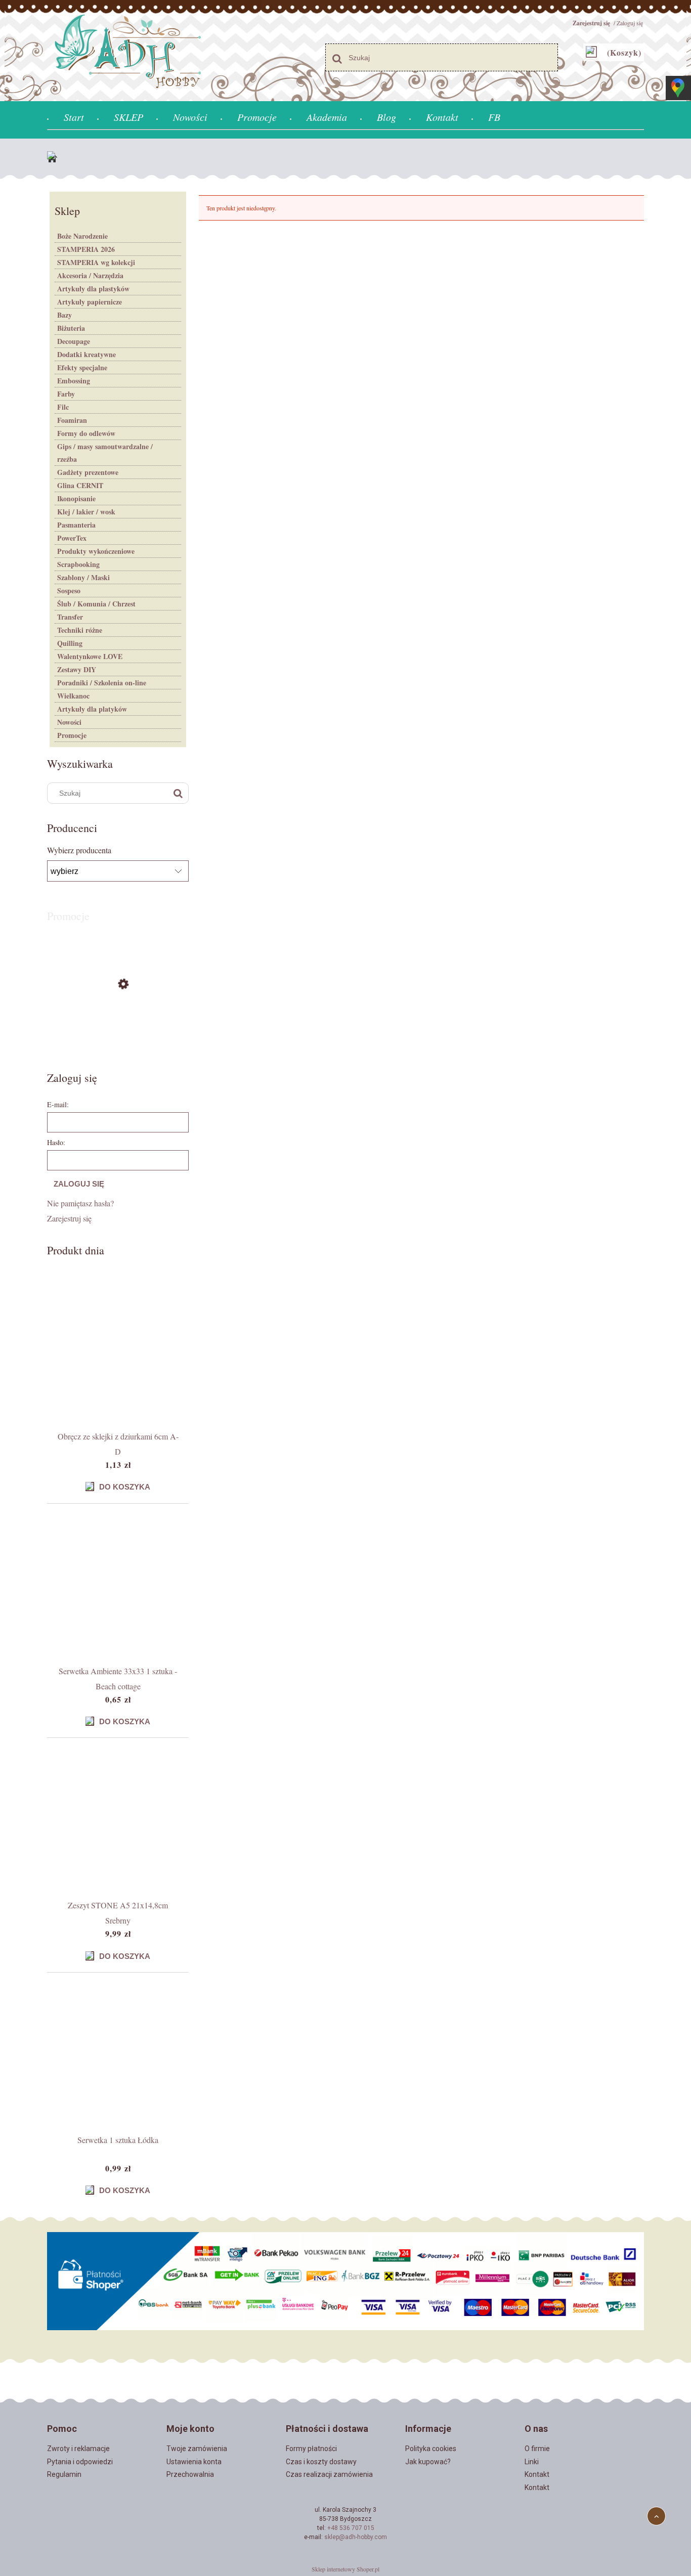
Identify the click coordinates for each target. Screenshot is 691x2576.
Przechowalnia (190, 2474)
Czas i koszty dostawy (321, 2462)
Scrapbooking (78, 564)
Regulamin (64, 2474)
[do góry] (656, 2516)
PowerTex (72, 538)
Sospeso (69, 591)
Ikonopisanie (76, 498)
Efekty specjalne (82, 367)
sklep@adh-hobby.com (356, 2537)
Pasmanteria (76, 525)
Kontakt (537, 2474)
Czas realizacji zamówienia (329, 2474)
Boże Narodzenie (82, 236)
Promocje (72, 735)
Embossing (74, 381)
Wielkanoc (73, 696)
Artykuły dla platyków (92, 709)
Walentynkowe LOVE (90, 656)
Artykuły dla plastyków (93, 289)
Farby (66, 394)
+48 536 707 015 (351, 2528)
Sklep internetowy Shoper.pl (345, 2569)
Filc (63, 407)
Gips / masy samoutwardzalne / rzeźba (105, 453)
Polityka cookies (431, 2449)
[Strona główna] (55, 159)
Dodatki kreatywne (87, 354)
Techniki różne (80, 630)
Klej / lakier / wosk (86, 512)
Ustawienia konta (194, 2462)
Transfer (70, 617)
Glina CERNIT (80, 485)
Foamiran (72, 420)
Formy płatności (311, 2449)
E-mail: (58, 1104)
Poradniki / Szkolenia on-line (102, 683)
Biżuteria (71, 328)
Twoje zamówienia (197, 2449)
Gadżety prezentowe (88, 472)
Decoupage (74, 341)
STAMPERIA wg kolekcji (96, 262)
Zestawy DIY (77, 669)
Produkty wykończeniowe (96, 551)
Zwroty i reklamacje (78, 2449)
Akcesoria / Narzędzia (90, 275)
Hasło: (56, 1142)
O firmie (537, 2449)
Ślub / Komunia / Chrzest (96, 604)
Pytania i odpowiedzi (80, 2462)
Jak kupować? (428, 2462)
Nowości (69, 722)
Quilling (70, 643)
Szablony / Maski (83, 577)
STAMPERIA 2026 (86, 249)
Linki (532, 2462)
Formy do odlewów (86, 433)
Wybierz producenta (79, 850)
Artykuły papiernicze (90, 302)
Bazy (64, 315)
